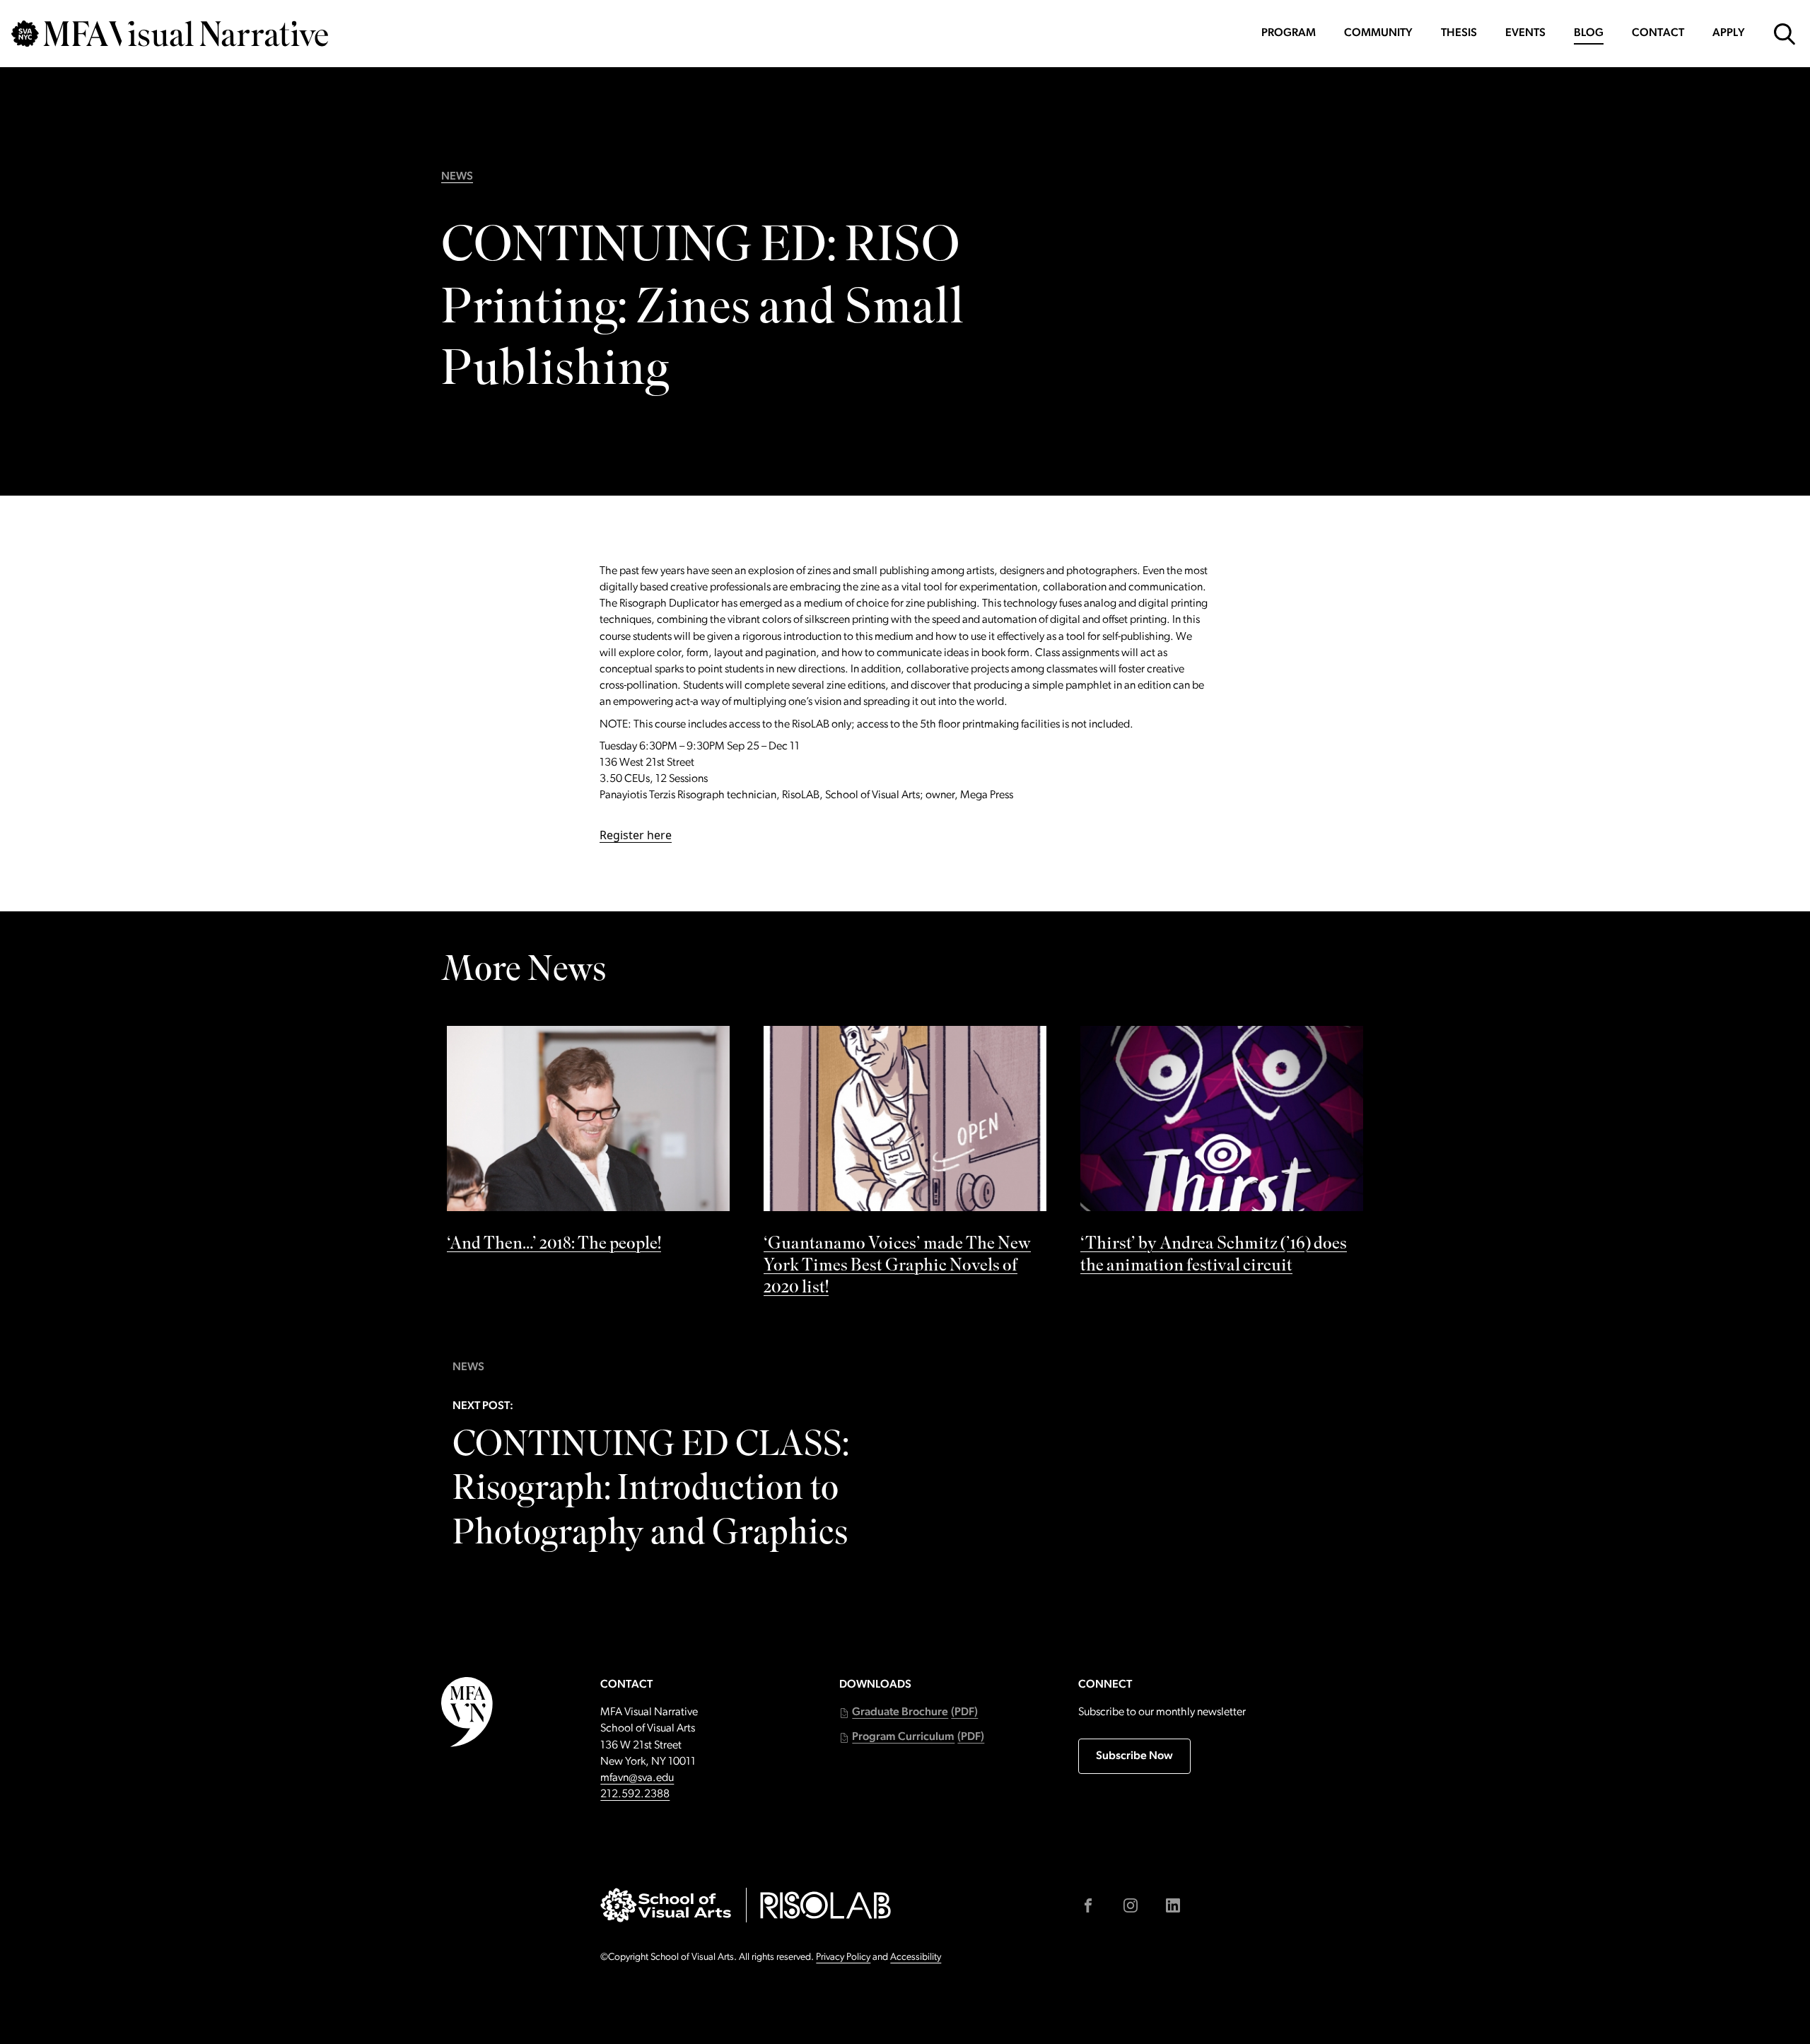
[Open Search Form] (1785, 34)
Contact (1658, 33)
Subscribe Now (1134, 1756)
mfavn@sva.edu (637, 1778)
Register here (636, 835)
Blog (1589, 33)
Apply (1729, 33)
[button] (909, 1713)
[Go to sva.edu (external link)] (666, 1905)
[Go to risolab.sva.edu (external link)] (825, 1905)
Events (1525, 33)
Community (1378, 33)
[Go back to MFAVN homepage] (170, 34)
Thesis (1459, 33)
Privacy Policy (843, 1957)
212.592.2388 (635, 1794)
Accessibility (916, 1957)
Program (1289, 33)
